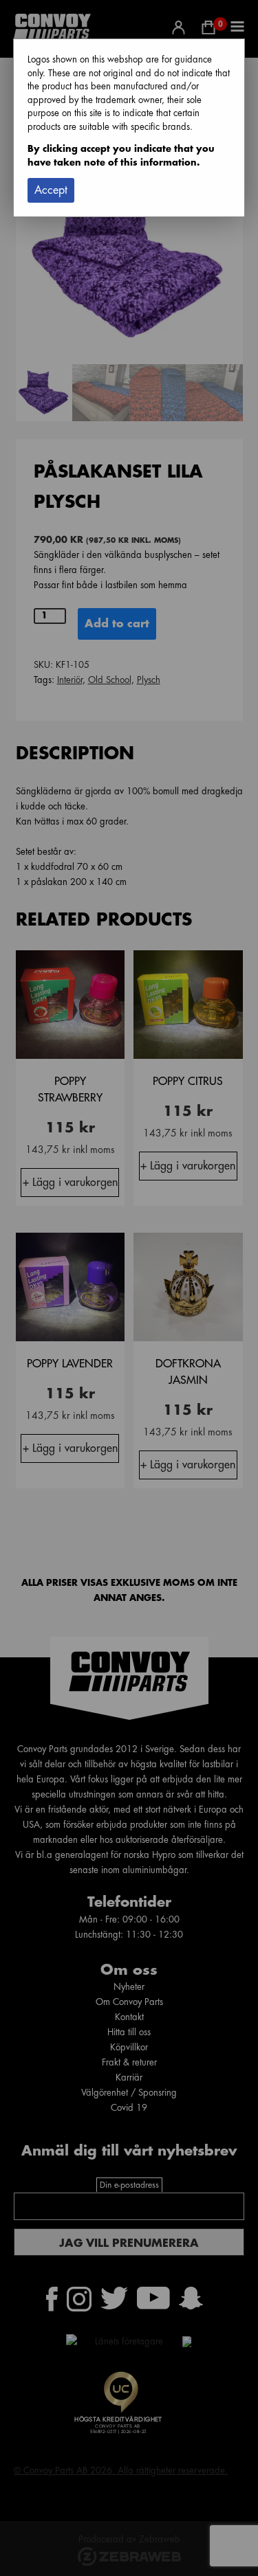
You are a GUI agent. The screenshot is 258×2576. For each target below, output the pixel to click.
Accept (51, 190)
